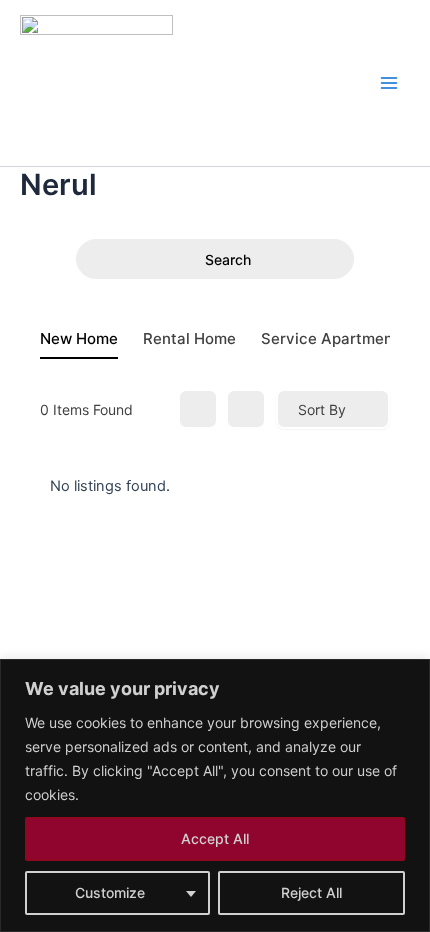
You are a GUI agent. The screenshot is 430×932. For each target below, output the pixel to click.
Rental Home (189, 338)
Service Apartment (330, 338)
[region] (215, 795)
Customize (110, 892)
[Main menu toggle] (389, 83)
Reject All (311, 892)
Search (228, 259)
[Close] (409, 676)
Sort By (322, 409)
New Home (79, 338)
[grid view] (198, 409)
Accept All (215, 838)
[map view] (246, 409)
